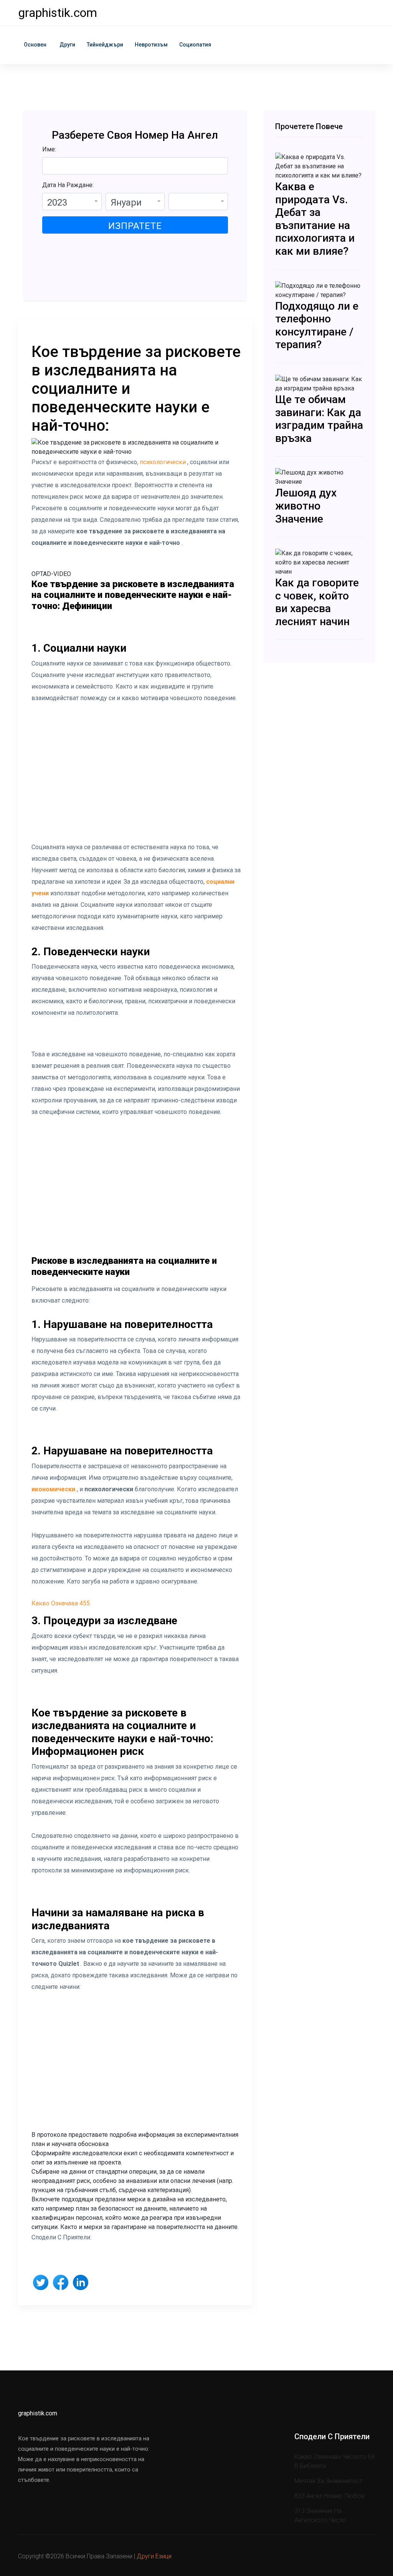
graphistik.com (58, 13)
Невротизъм (151, 45)
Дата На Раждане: (68, 185)
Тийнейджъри (105, 45)
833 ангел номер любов (329, 2496)
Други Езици (154, 2556)
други (67, 45)
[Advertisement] (136, 778)
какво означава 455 (61, 1603)
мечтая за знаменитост (328, 2481)
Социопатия (195, 45)
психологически (162, 462)
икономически (53, 1489)
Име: (49, 149)
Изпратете (135, 226)
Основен (35, 45)
